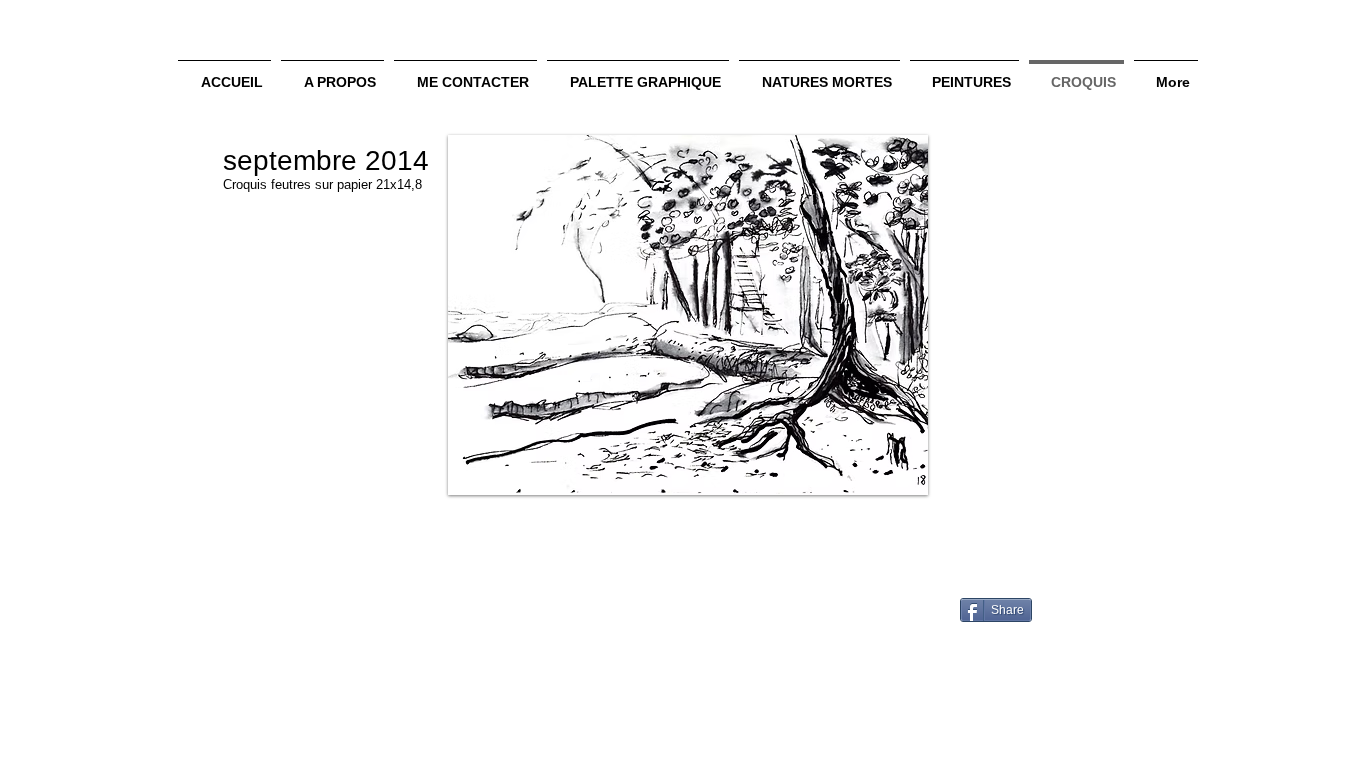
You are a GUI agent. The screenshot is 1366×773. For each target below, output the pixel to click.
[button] (688, 315)
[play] (886, 477)
